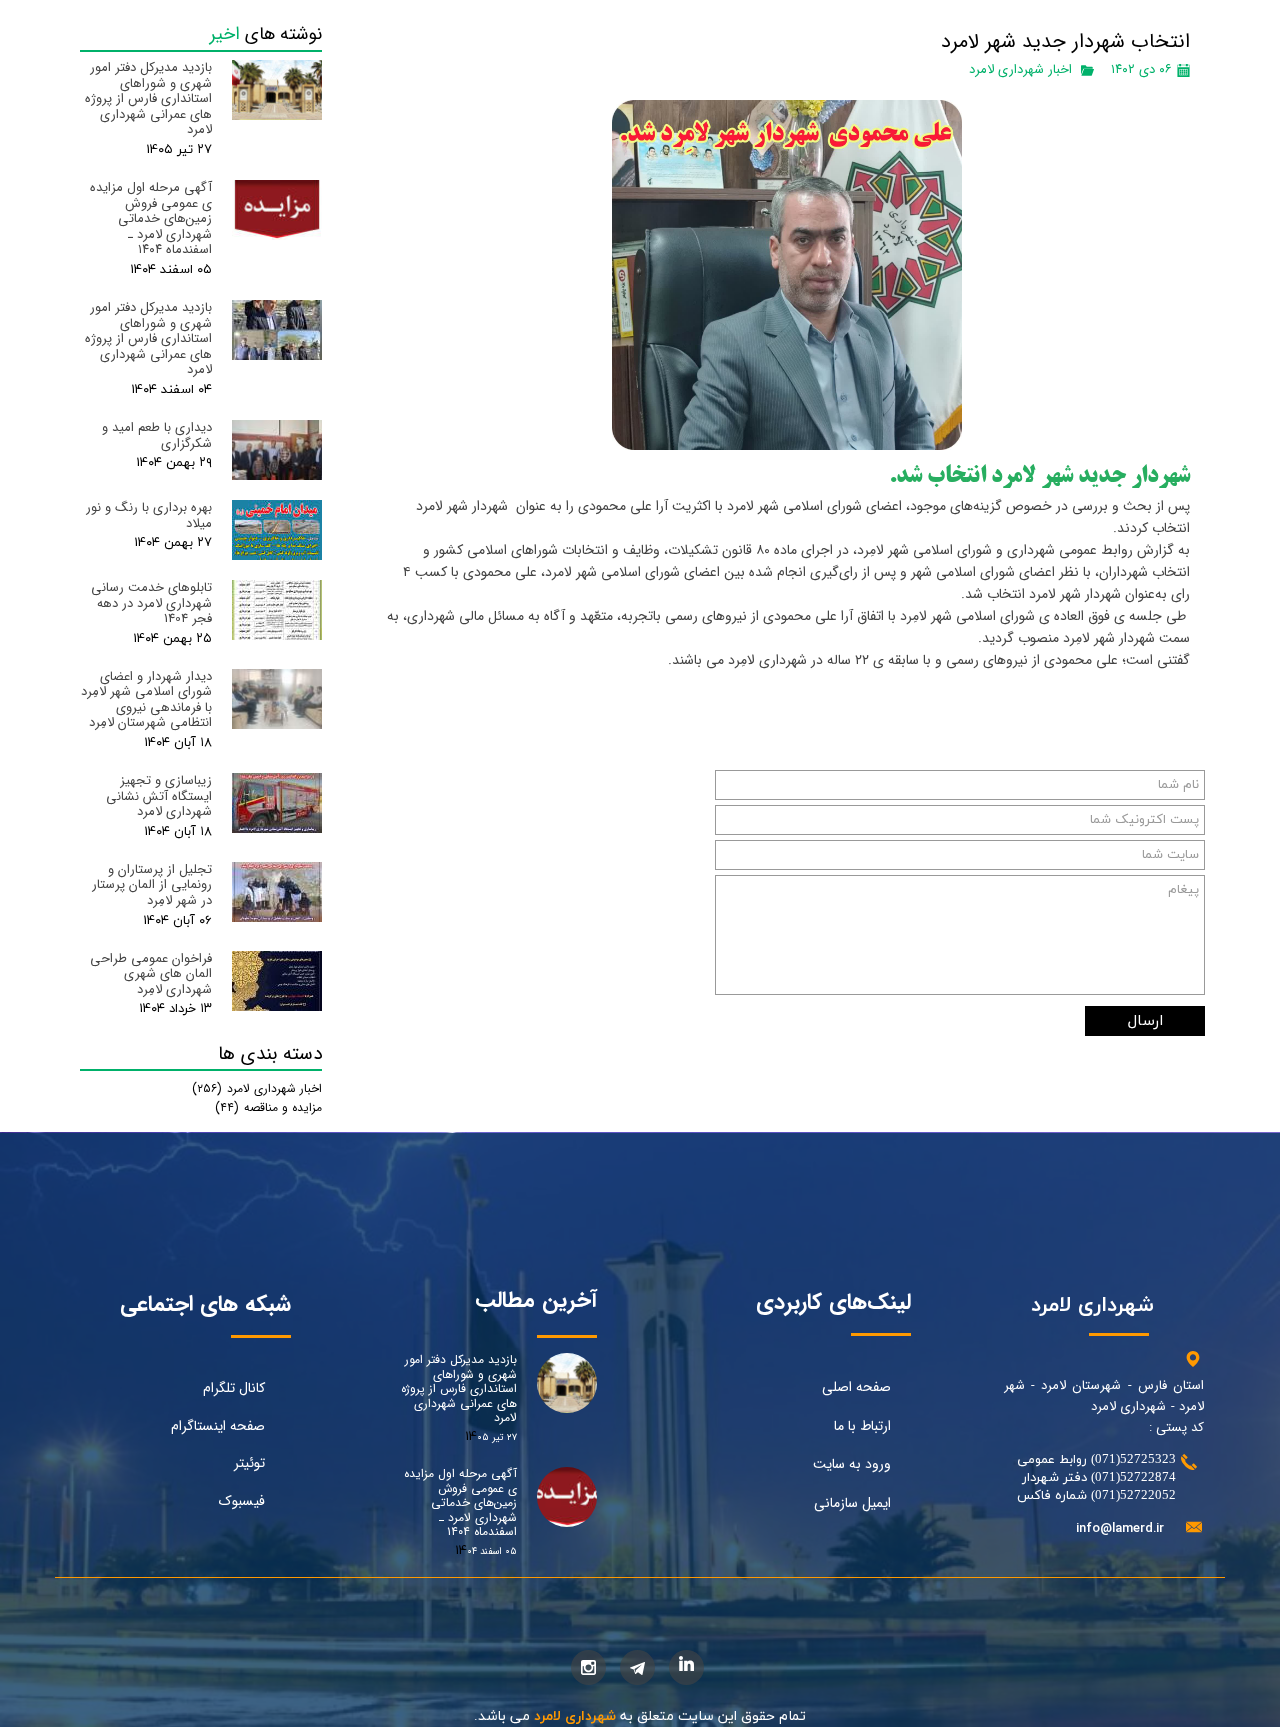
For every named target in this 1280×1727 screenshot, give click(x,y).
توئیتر (249, 1463)
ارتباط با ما (862, 1426)
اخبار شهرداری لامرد (1020, 69)
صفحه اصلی (856, 1387)
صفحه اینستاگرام (218, 1426)
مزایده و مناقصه (268, 1107)
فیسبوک (242, 1501)
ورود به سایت (852, 1464)
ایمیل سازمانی (852, 1503)
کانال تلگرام (234, 1388)
